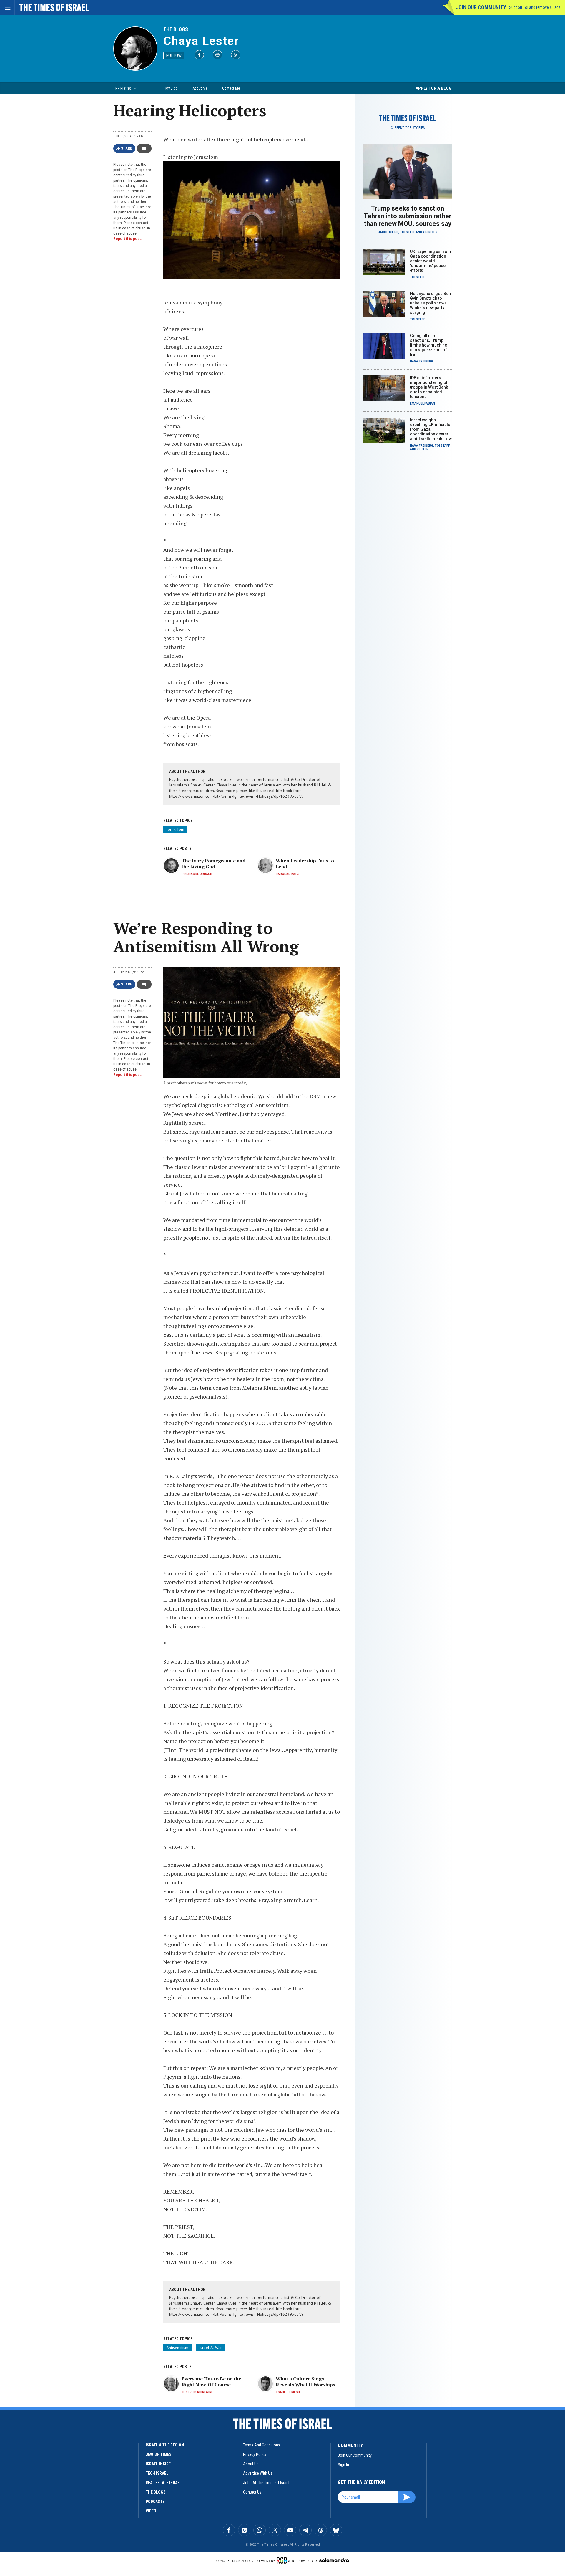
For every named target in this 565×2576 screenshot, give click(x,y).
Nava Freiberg (422, 361)
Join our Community (481, 7)
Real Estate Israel (164, 2483)
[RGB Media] (286, 2560)
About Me (200, 88)
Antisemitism (177, 2348)
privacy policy (255, 2454)
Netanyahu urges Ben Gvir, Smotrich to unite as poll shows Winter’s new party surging (430, 303)
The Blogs (176, 29)
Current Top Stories (408, 128)
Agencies (430, 232)
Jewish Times (159, 2454)
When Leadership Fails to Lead (305, 864)
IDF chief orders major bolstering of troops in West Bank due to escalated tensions (429, 387)
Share (127, 148)
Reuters (424, 449)
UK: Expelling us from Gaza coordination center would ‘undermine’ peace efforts (431, 261)
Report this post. (128, 239)
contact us (252, 2492)
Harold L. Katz (287, 874)
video (151, 2511)
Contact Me (231, 88)
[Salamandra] (334, 2560)
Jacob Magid (388, 232)
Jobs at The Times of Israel (266, 2483)
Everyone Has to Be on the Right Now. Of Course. (211, 2382)
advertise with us (258, 2473)
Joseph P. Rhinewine (197, 2392)
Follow (174, 56)
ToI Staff (408, 232)
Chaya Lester (201, 41)
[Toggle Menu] (7, 7)
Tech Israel (157, 2473)
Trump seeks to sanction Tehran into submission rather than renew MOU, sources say (408, 216)
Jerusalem (175, 829)
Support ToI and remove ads (535, 7)
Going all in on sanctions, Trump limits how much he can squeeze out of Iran (428, 345)
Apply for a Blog (434, 88)
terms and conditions (262, 2445)
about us (251, 2464)
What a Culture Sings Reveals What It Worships (305, 2382)
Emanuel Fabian (422, 404)
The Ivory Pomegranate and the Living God (213, 864)
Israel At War (211, 2348)
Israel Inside (158, 2464)
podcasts (155, 2502)
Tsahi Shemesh (288, 2392)
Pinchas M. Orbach (197, 874)
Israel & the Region (165, 2445)
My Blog (172, 88)
